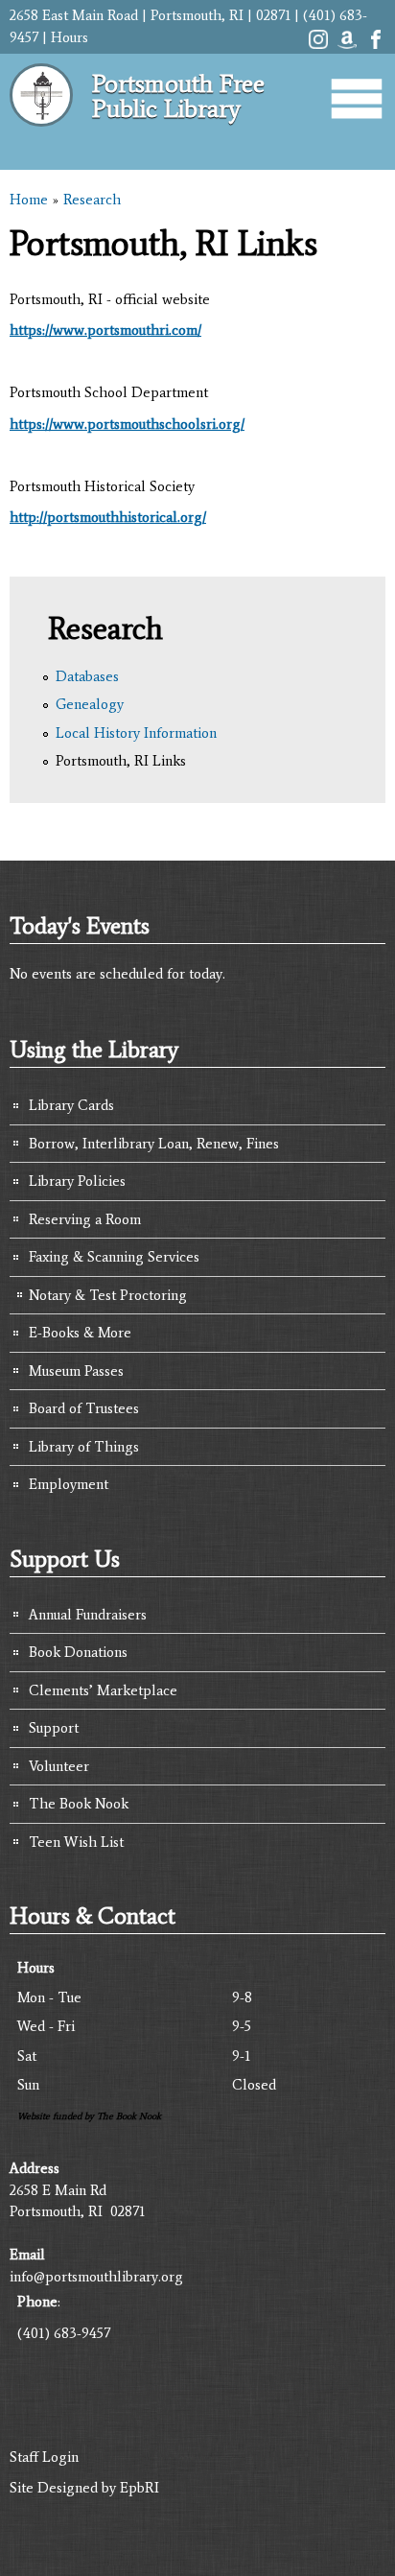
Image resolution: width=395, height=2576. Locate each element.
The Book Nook (79, 1804)
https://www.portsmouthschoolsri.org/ (127, 424)
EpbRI (139, 2488)
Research (92, 200)
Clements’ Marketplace (103, 1690)
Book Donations (78, 1652)
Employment (69, 1484)
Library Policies (77, 1181)
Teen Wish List (76, 1842)
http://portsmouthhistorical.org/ (108, 517)
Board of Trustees (84, 1408)
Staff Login (44, 2457)
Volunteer (59, 1766)
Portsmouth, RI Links (121, 761)
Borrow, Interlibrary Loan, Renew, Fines (154, 1144)
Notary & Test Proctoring (108, 1295)
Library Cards (71, 1105)
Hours (70, 37)
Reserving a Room (85, 1219)
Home (29, 200)
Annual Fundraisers (88, 1615)
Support (54, 1728)
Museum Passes (76, 1371)
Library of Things (84, 1447)
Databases (87, 676)
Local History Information (136, 733)
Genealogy (90, 704)
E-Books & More (80, 1333)
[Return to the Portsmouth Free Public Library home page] (41, 134)
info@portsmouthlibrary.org (96, 2277)
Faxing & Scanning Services (114, 1257)
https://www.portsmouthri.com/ (105, 330)
